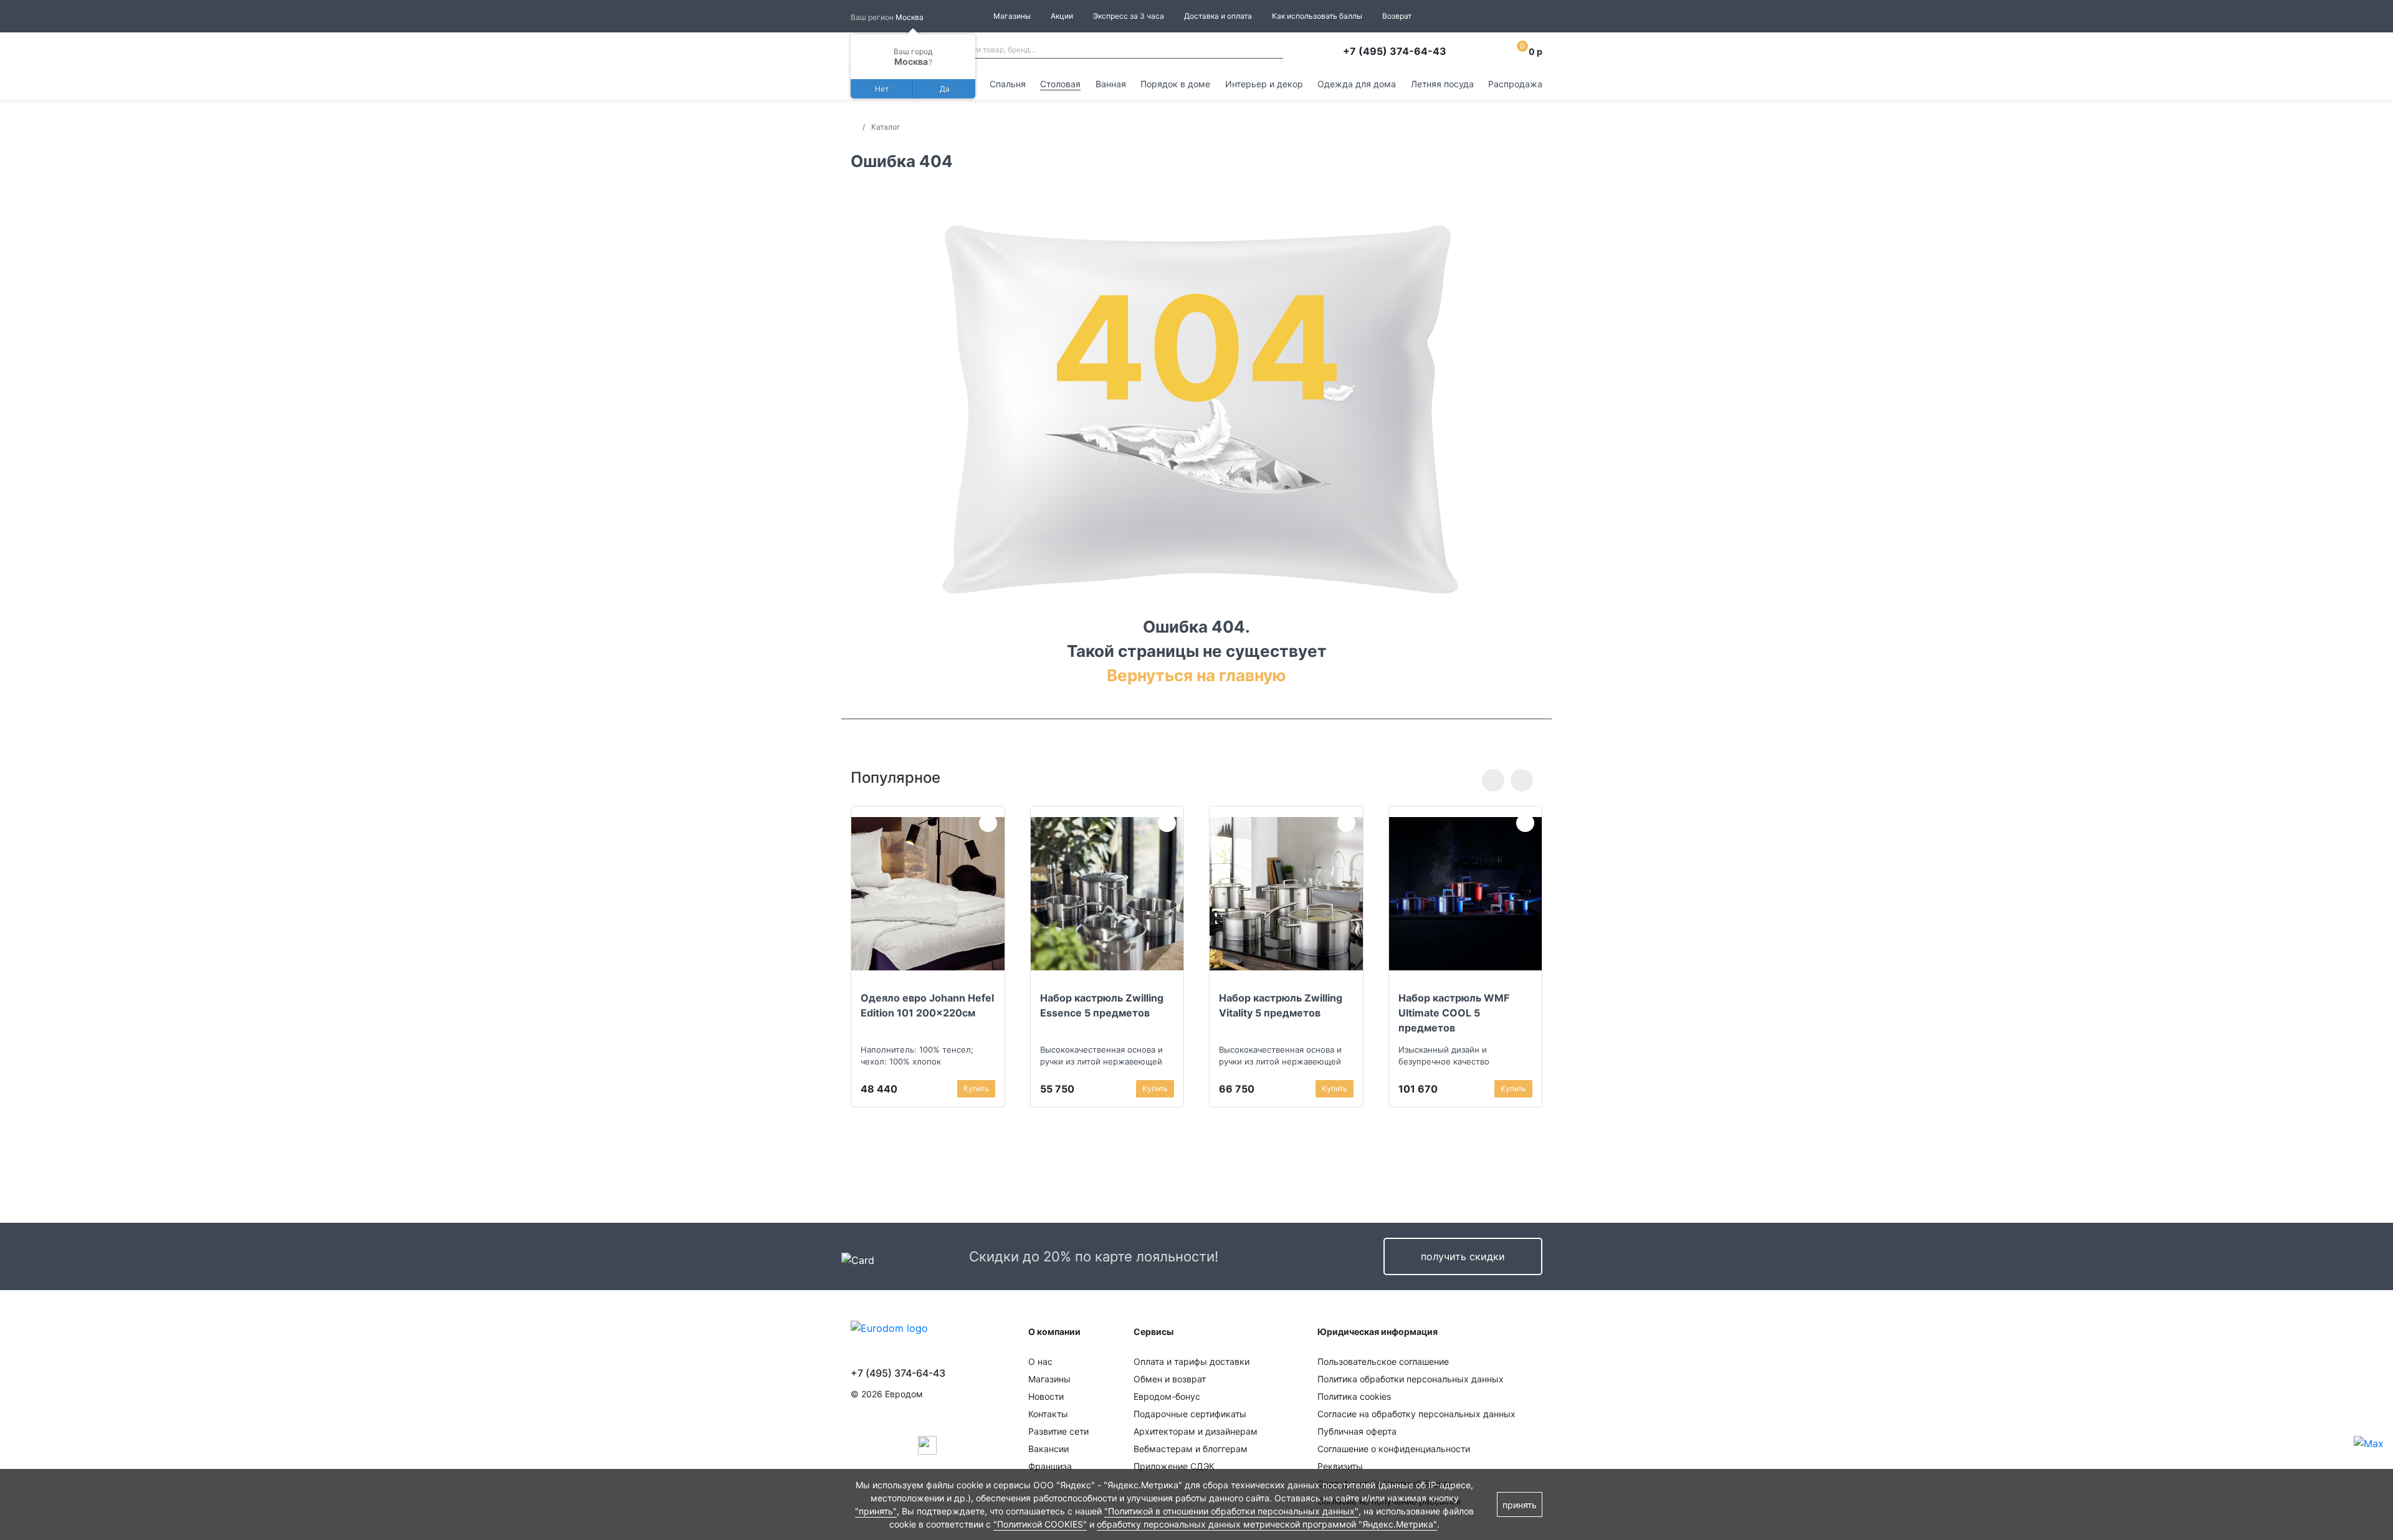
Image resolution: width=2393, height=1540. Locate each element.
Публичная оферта (1357, 1431)
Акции (1062, 16)
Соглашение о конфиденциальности (1394, 1449)
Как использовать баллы (1317, 16)
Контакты (1048, 1414)
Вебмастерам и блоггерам (1191, 1449)
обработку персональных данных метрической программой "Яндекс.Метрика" (1267, 1524)
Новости (1046, 1396)
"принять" (876, 1511)
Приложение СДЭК (1174, 1466)
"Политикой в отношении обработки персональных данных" (1231, 1511)
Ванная (1111, 84)
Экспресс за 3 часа (1129, 16)
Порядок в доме (1175, 84)
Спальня (1008, 84)
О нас (1040, 1361)
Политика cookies (1354, 1396)
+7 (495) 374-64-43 (1395, 51)
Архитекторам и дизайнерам (1196, 1431)
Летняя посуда (1442, 84)
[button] (1493, 780)
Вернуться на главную (1196, 675)
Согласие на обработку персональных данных (1416, 1414)
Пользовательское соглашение (1383, 1361)
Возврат (1397, 16)
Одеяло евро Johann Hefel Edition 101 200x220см (927, 1005)
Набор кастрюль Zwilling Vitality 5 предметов (1281, 1005)
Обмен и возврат (1170, 1379)
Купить (976, 1088)
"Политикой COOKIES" (1040, 1524)
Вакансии (1048, 1449)
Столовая (1060, 84)
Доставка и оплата (1218, 16)
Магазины (1012, 16)
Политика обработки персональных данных (1411, 1379)
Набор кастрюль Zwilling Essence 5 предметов (1102, 1005)
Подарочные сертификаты (1190, 1414)
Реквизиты (1340, 1466)
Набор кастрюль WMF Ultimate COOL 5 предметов (1454, 1013)
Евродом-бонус (1167, 1396)
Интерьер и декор (1264, 84)
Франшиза (1050, 1466)
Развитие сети (1058, 1431)
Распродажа (1515, 84)
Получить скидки (1463, 1256)
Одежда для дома (1357, 84)
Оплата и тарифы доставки (1192, 1361)
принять (1520, 1505)
